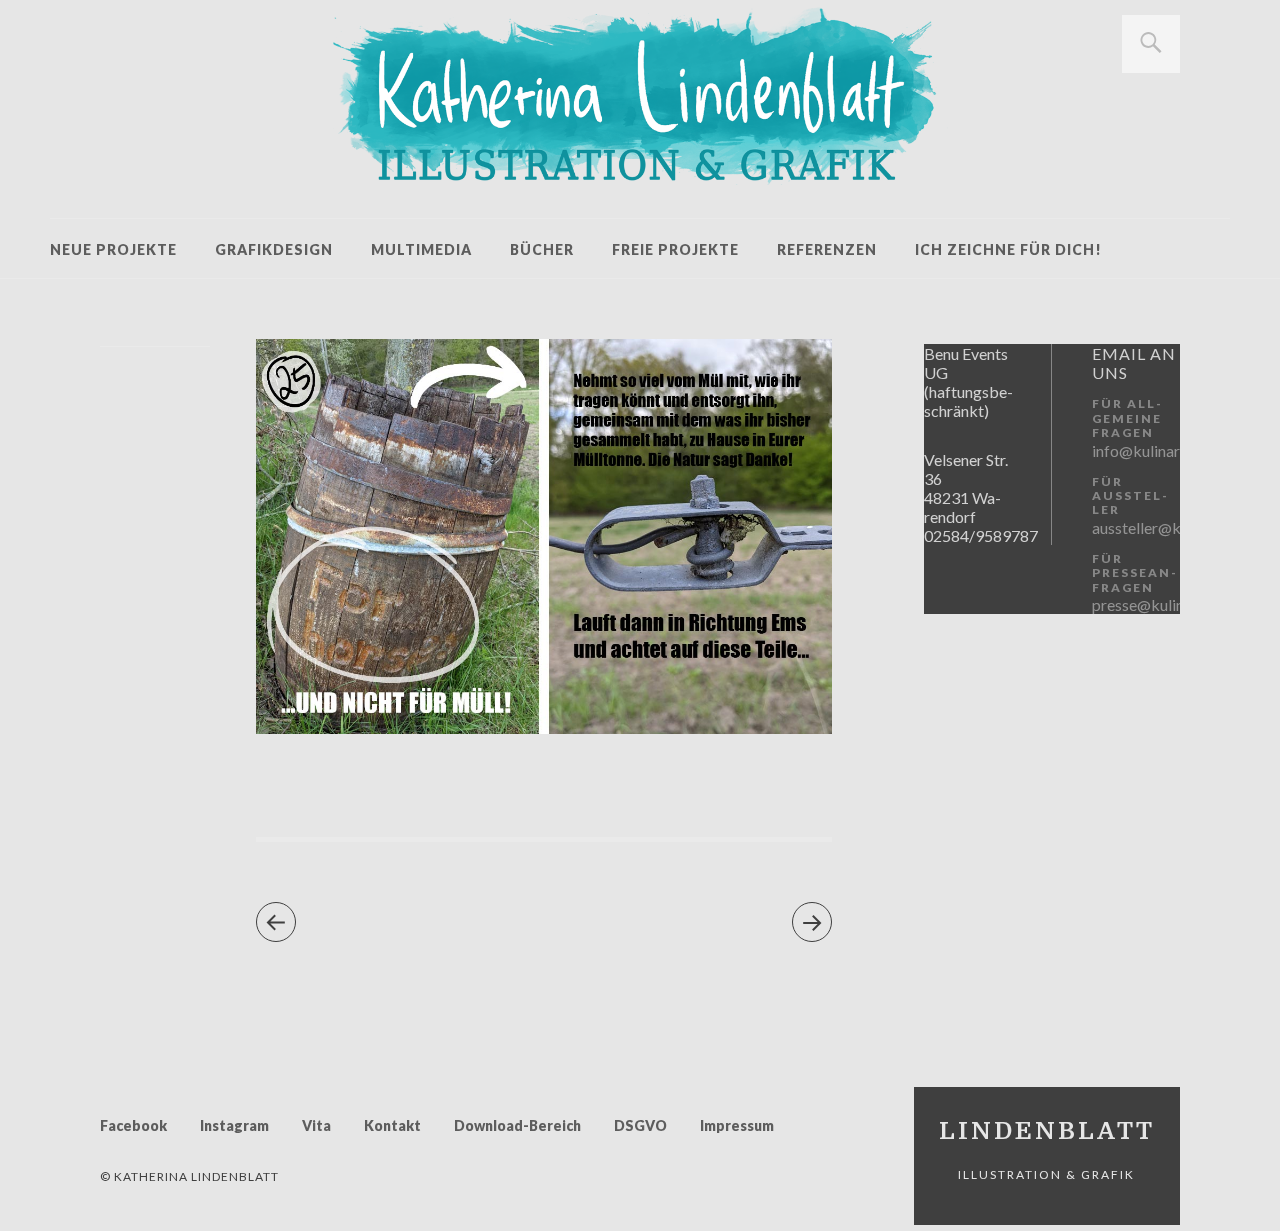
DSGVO (640, 1125)
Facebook (133, 1125)
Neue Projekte (113, 249)
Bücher (542, 249)
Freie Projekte (675, 249)
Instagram (234, 1125)
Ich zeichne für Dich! (1008, 249)
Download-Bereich (517, 1125)
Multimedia (421, 249)
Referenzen (827, 249)
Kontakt (392, 1125)
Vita (316, 1125)
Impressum (737, 1125)
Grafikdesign (274, 249)
